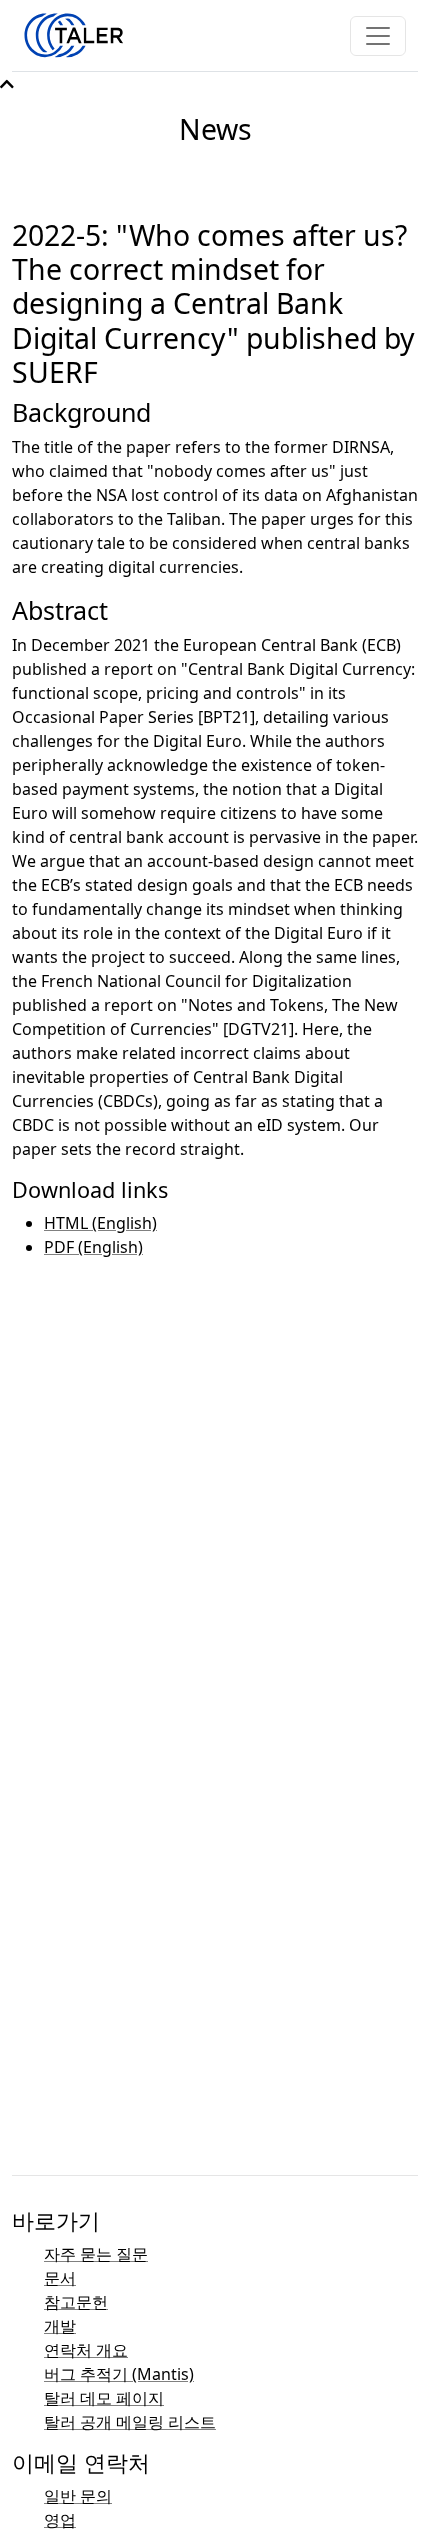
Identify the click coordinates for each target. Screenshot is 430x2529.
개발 (60, 2326)
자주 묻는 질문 (96, 2254)
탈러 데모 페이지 (104, 2398)
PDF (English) (93, 1247)
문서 (60, 2278)
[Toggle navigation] (378, 36)
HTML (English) (100, 1223)
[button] (7, 84)
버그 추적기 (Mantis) (119, 2374)
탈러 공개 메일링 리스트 (130, 2422)
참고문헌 (76, 2302)
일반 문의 (78, 2496)
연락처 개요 (86, 2350)
